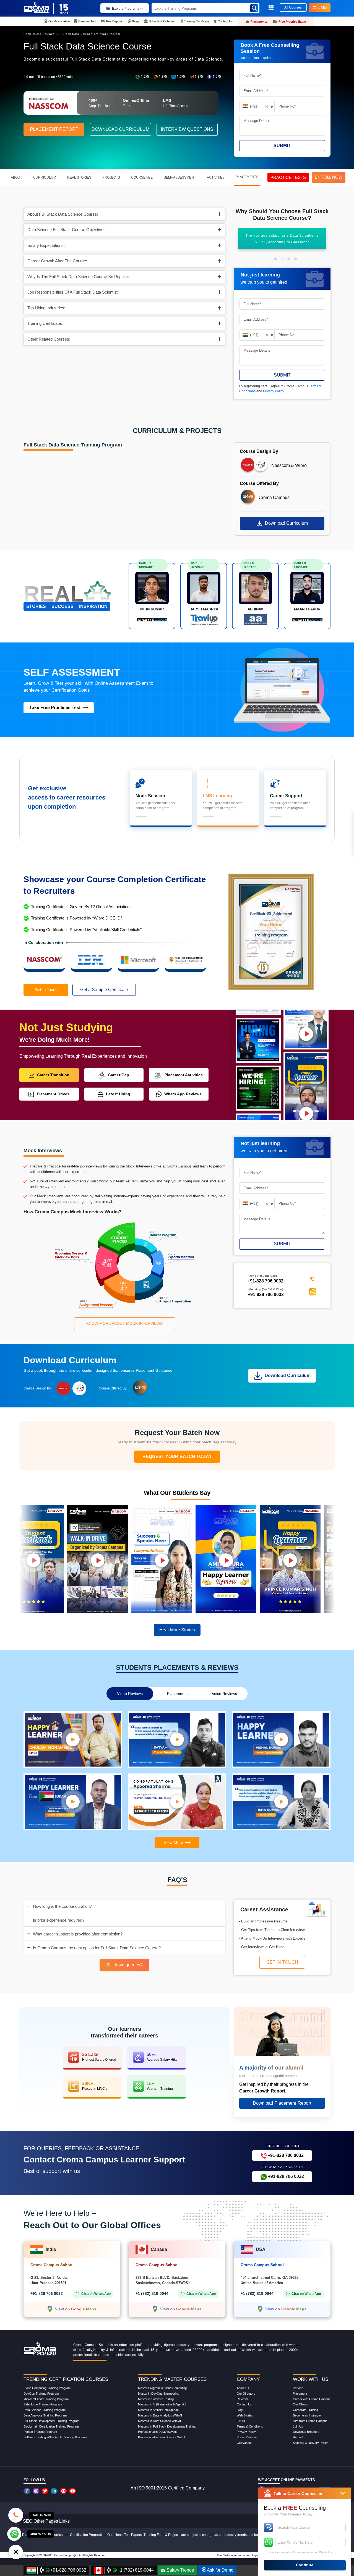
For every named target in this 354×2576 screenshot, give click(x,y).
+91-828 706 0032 (266, 1294)
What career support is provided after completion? (78, 1934)
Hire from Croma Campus (310, 2421)
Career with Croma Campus (312, 2399)
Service (298, 2388)
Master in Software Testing (156, 2399)
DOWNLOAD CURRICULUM (120, 129)
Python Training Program (40, 2432)
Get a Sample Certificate (104, 990)
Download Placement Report (282, 2103)
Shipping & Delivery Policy (310, 2443)
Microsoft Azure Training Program (46, 2399)
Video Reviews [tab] (130, 1694)
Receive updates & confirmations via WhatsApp (301, 2552)
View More (173, 1842)
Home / (29, 34)
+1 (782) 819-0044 (152, 2293)
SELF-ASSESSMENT (180, 177)
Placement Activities (184, 1075)
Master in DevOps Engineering (159, 2394)
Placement (300, 2394)
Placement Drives (53, 1094)
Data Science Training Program (45, 2410)
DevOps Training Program (41, 2394)
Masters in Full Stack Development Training (167, 2426)
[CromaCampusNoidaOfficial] (28, 2491)
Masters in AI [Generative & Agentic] (162, 2404)
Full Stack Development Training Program (51, 2421)
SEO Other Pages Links (46, 2521)
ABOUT (16, 177)
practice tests (288, 177)
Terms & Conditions (250, 2426)
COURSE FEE (142, 177)
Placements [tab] (177, 1694)
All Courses (293, 7)
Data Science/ (45, 34)
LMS (323, 7)
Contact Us (244, 2404)
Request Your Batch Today (177, 1456)
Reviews (243, 2399)
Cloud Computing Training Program (47, 2388)
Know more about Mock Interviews (124, 1323)
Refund (298, 2437)
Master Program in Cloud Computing (162, 2388)
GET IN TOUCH (282, 1962)
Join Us (298, 2426)
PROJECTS (111, 177)
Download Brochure (306, 2432)
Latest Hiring (118, 1094)
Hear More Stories (177, 1630)
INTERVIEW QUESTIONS (187, 129)
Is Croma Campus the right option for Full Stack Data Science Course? (97, 1948)
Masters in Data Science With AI (159, 2421)
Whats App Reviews (183, 1094)
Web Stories (245, 2415)
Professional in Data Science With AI (162, 2437)
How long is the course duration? (62, 1906)
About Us (243, 2388)
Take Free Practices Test (55, 708)
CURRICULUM (45, 177)
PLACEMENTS (247, 177)
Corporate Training (305, 2410)
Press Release (247, 2437)
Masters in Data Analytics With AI (160, 2415)
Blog (240, 2410)
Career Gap (119, 1075)
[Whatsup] (14, 2533)
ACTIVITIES (216, 177)
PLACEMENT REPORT (54, 129)
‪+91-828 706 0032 (265, 1281)
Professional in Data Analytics (158, 2432)
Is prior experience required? (59, 1920)
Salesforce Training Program (43, 2404)
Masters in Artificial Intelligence (158, 2410)
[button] (275, 259)
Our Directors (246, 2394)
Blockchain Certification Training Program (51, 2426)
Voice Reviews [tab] (224, 1694)
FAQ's (241, 2421)
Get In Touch (46, 990)
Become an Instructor (307, 2415)
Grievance (244, 2443)
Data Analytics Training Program (45, 2415)
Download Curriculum (286, 523)
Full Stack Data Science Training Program (88, 34)
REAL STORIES (79, 177)
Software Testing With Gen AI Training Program (55, 2437)
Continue (305, 2565)
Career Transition (53, 1075)
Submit (282, 146)
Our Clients (300, 2404)
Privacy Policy (274, 391)
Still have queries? (124, 1965)
